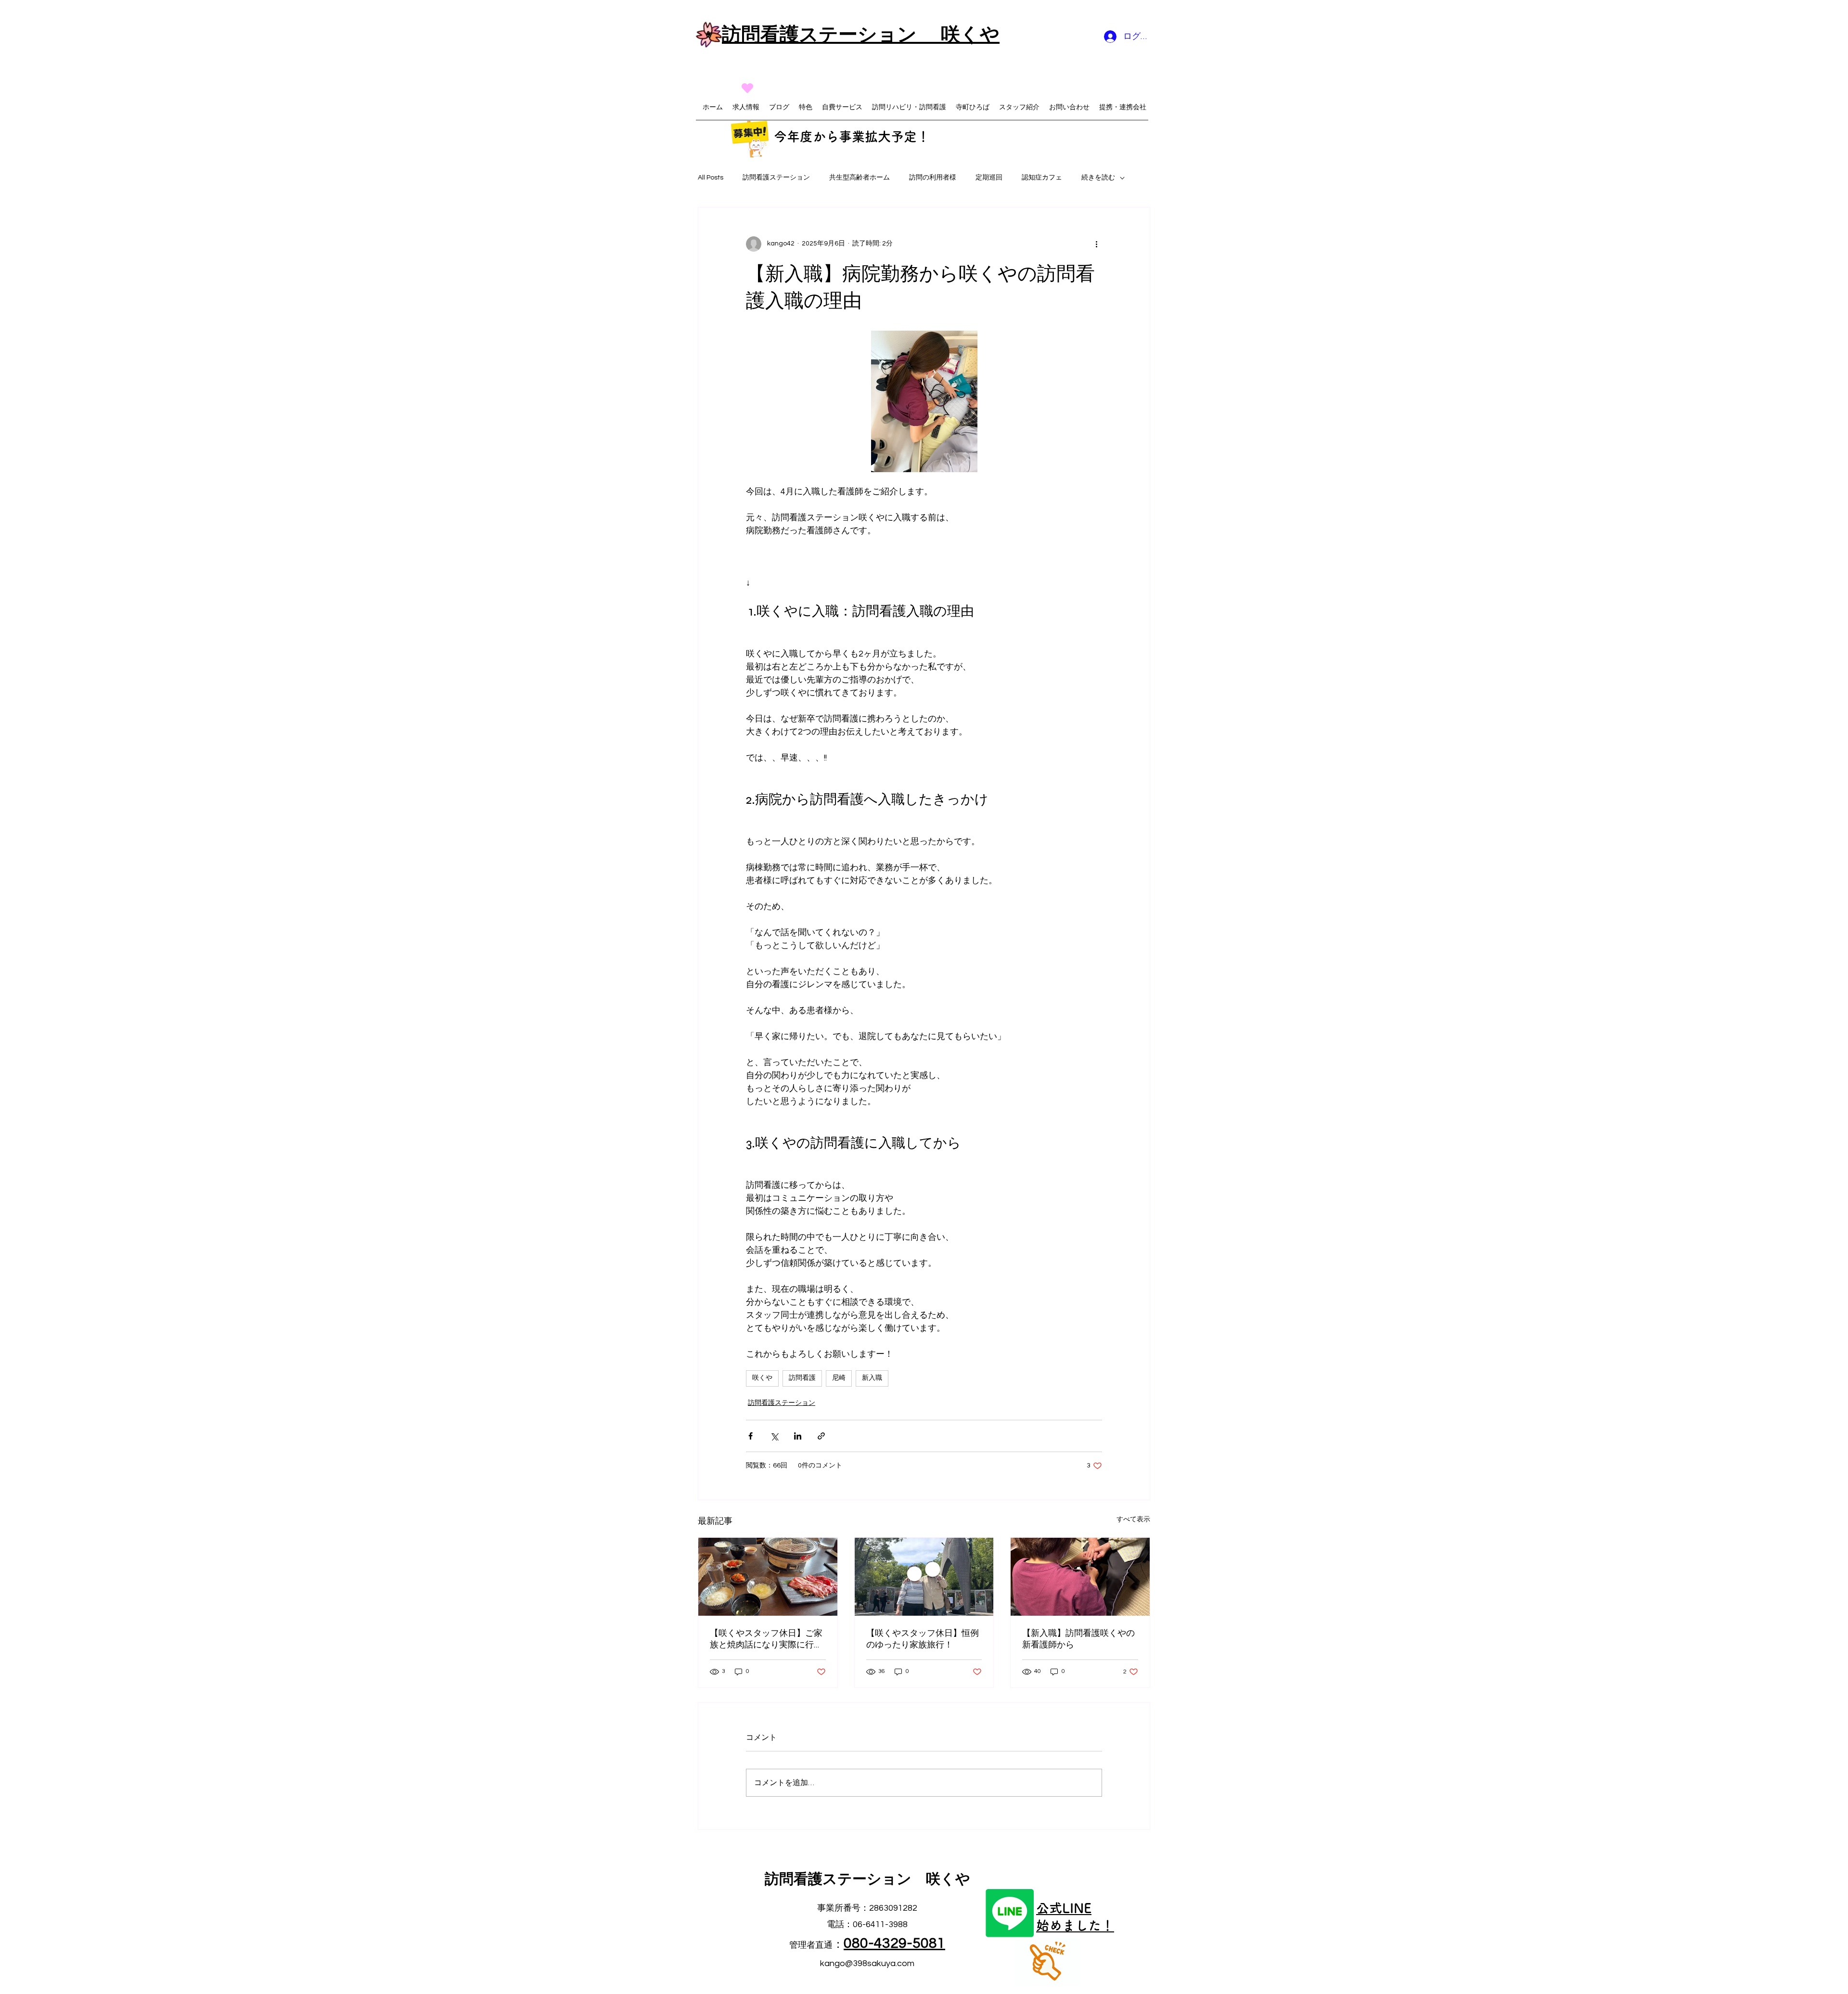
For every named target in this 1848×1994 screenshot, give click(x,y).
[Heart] (747, 88)
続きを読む (1098, 178)
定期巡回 (989, 178)
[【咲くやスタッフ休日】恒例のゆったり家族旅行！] (924, 1577)
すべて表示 (1133, 1519)
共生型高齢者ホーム (860, 178)
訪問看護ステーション (776, 178)
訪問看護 (802, 1378)
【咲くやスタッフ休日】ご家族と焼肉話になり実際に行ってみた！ (766, 1639)
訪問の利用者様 (933, 178)
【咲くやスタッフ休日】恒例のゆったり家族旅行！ (923, 1639)
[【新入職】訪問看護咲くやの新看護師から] (1080, 1577)
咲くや (762, 1378)
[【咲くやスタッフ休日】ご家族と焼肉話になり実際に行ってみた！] (768, 1577)
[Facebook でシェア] (751, 1436)
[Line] (1010, 1913)
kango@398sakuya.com (867, 1963)
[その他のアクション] (1096, 244)
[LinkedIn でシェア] (798, 1436)
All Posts (711, 178)
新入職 (872, 1378)
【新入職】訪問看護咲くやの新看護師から (1078, 1639)
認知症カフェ (1042, 178)
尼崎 (839, 1378)
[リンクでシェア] (821, 1436)
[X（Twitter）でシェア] (774, 1436)
